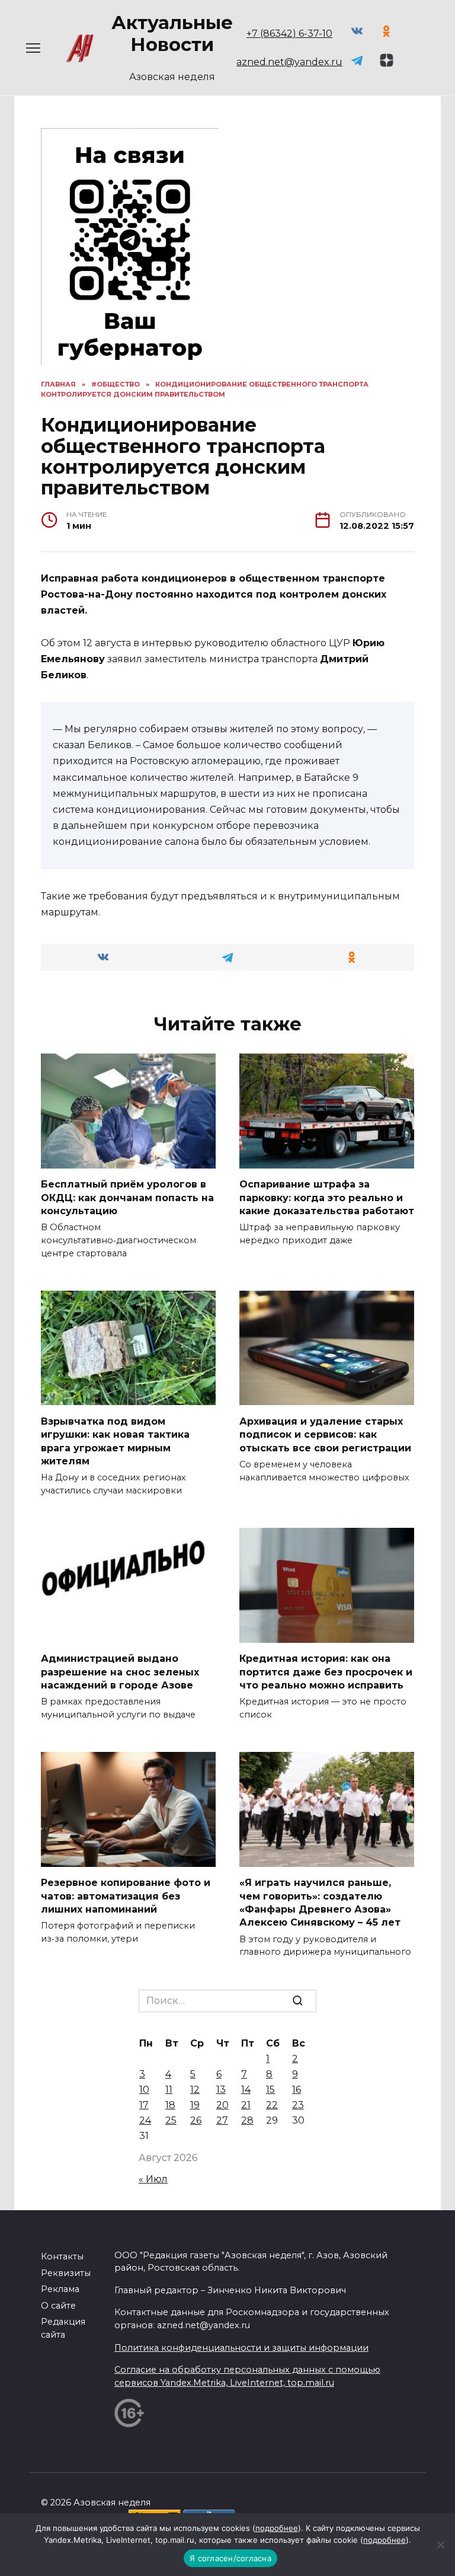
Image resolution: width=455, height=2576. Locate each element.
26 (196, 2120)
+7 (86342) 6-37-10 (289, 33)
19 (195, 2105)
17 (144, 2105)
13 (221, 2090)
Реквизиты (66, 2273)
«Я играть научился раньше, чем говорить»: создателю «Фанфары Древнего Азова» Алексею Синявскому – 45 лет (320, 1903)
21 (246, 2105)
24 (145, 2120)
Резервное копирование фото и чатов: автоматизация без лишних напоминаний (126, 1896)
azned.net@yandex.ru (289, 62)
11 (169, 2090)
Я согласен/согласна (230, 2558)
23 (298, 2105)
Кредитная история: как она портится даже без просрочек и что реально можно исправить (326, 1672)
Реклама (60, 2289)
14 (246, 2090)
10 (144, 2090)
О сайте (58, 2306)
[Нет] (440, 2545)
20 (222, 2105)
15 (270, 2090)
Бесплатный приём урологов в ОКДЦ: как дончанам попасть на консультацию (127, 1198)
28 (247, 2120)
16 (297, 2090)
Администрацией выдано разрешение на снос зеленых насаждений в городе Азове (120, 1672)
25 (171, 2120)
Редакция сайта (63, 2328)
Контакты (62, 2256)
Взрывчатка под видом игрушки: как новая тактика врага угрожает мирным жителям (115, 1441)
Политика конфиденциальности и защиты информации (241, 2348)
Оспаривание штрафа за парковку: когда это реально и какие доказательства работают (327, 1198)
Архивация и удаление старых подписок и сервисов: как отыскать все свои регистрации (325, 1434)
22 (272, 2105)
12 (195, 2090)
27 (222, 2120)
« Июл (153, 2179)
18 (170, 2105)
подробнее (277, 2528)
